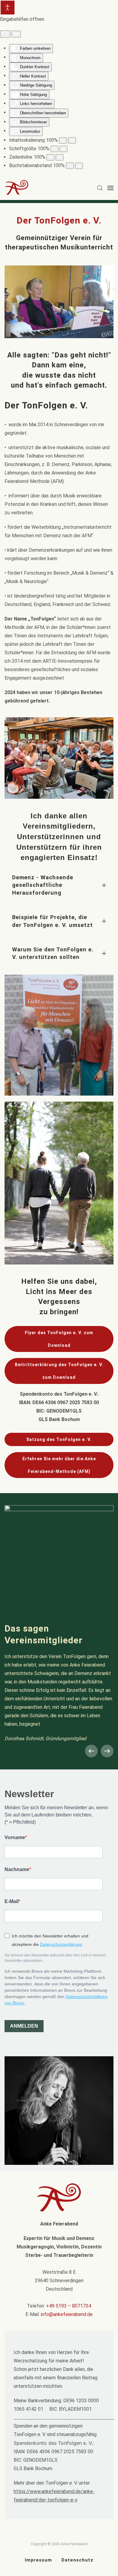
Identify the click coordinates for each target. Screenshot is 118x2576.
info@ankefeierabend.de (67, 2314)
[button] (100, 188)
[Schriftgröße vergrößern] (64, 149)
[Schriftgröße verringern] (54, 149)
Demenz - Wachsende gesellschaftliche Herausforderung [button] (43, 885)
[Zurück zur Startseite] (21, 188)
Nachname (17, 1869)
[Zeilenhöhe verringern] (51, 157)
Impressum (38, 2560)
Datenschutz (77, 2560)
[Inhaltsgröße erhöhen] (72, 140)
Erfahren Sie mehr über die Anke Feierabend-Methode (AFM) (59, 1465)
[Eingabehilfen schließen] (16, 34)
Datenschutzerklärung (61, 1944)
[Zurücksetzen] (5, 34)
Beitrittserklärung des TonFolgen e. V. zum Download (59, 1371)
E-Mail (11, 1901)
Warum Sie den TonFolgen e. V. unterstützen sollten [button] (53, 953)
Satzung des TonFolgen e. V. (59, 1439)
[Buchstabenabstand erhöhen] (79, 166)
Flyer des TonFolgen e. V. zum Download (59, 1339)
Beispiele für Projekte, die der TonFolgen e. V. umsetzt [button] (52, 921)
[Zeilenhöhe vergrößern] (60, 157)
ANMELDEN (24, 2026)
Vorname (15, 1837)
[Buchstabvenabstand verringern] (70, 166)
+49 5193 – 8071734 (69, 2306)
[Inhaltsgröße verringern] (63, 140)
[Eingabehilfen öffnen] (8, 8)
